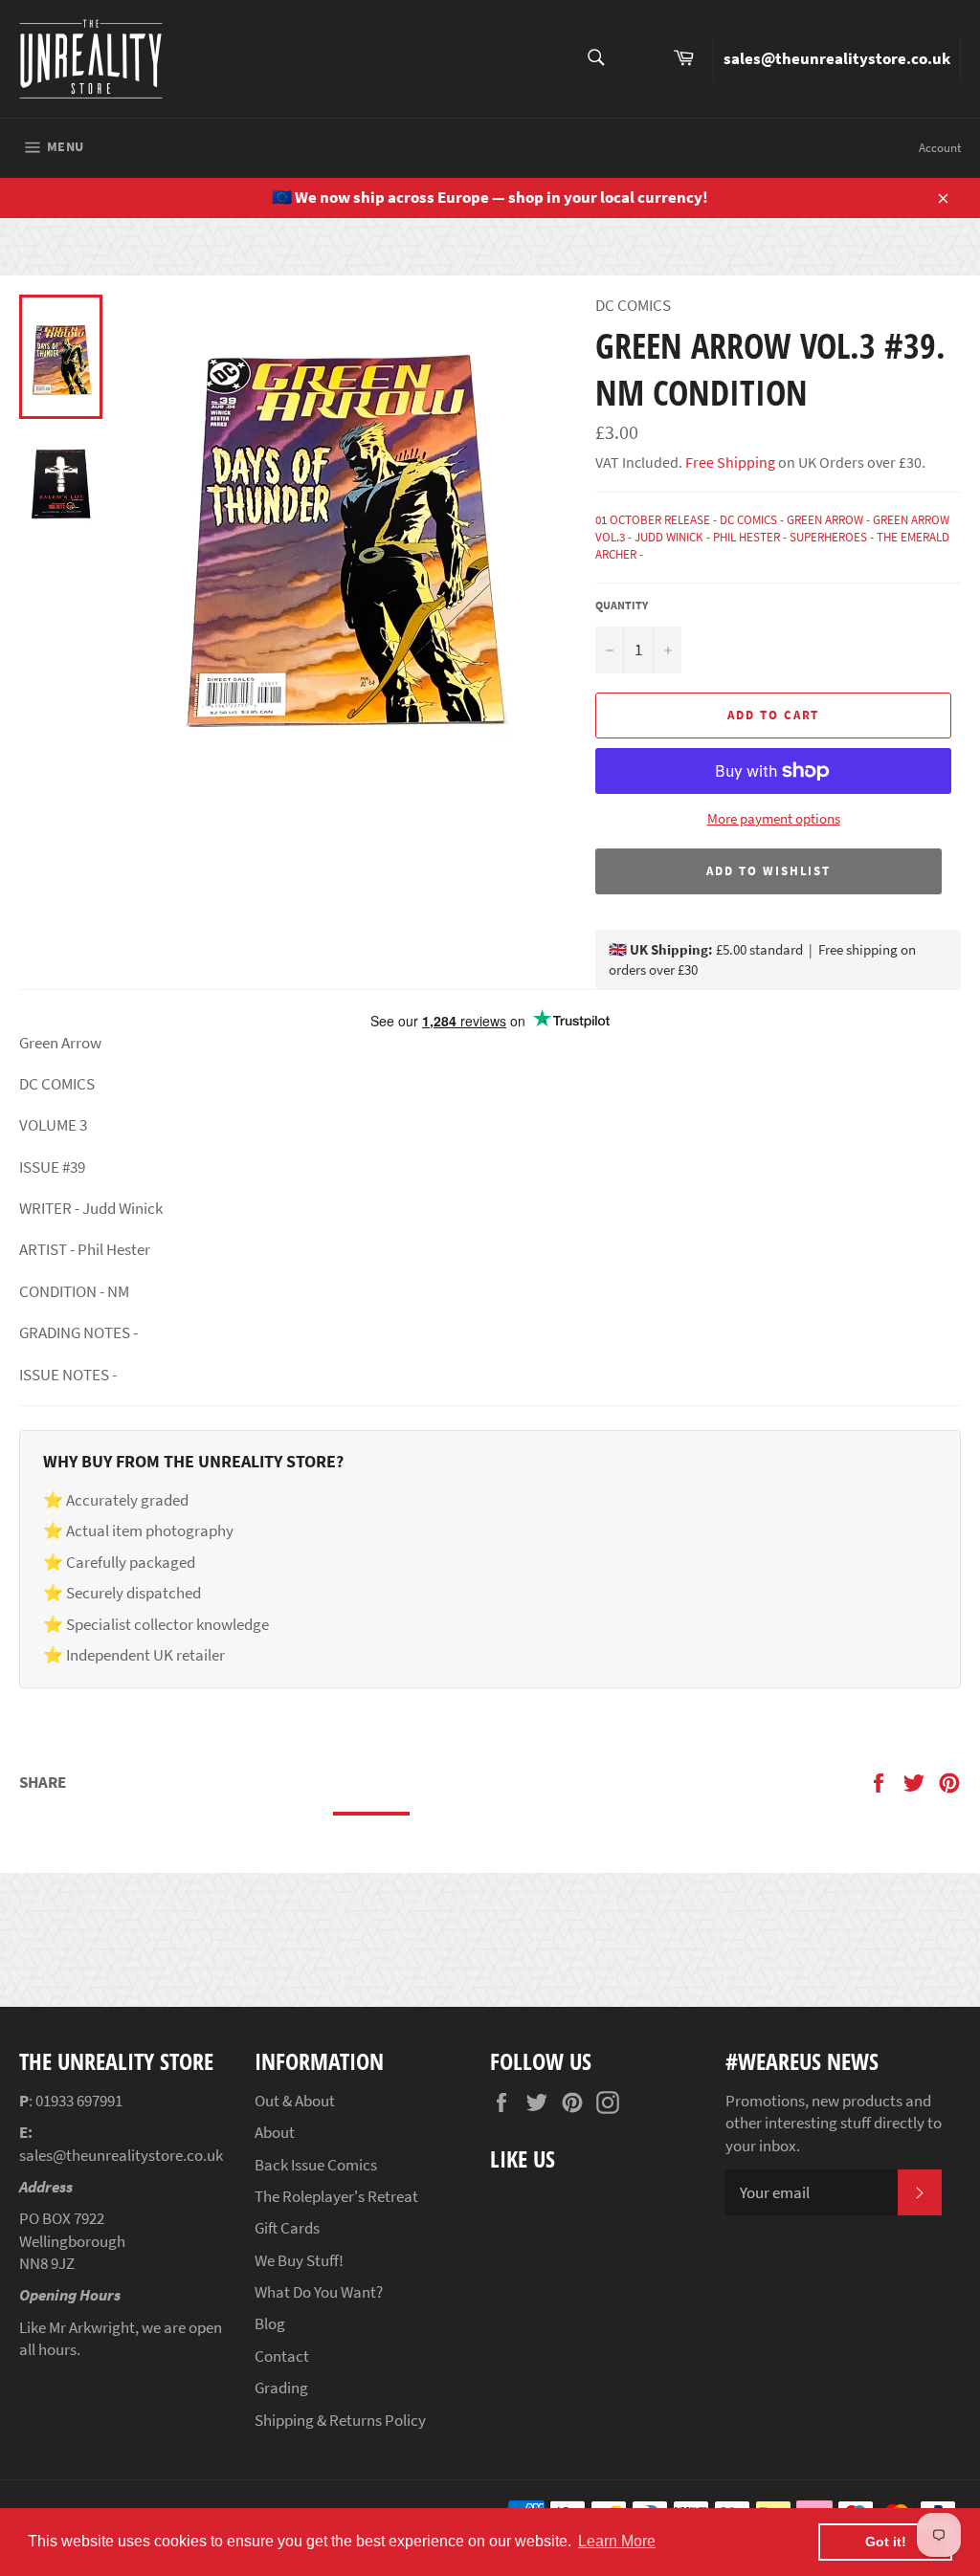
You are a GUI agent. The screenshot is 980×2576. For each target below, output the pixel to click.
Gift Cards (287, 2228)
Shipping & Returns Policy (340, 2420)
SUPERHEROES (828, 537)
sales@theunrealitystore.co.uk (837, 58)
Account (940, 148)
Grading (281, 2388)
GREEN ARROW (825, 520)
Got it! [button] (886, 2542)
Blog (270, 2323)
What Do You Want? (319, 2292)
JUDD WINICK (669, 537)
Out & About (295, 2101)
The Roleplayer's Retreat (336, 2196)
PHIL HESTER (746, 537)
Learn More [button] (617, 2541)
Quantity (622, 605)
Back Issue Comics (316, 2165)
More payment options (774, 818)
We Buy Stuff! (299, 2260)
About (275, 2132)
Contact (282, 2356)
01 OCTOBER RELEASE (653, 520)
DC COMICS (748, 520)
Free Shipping (729, 462)
